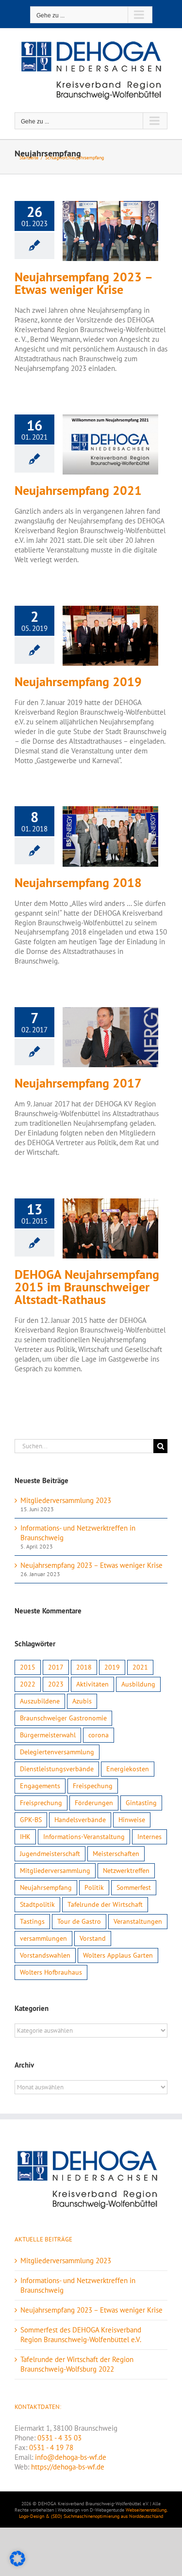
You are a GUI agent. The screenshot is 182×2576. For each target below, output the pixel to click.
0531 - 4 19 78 (51, 2447)
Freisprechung (41, 1803)
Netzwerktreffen (126, 1871)
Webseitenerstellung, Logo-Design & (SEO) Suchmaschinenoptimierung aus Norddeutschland (93, 2513)
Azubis (82, 1701)
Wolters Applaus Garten (118, 1955)
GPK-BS (31, 1820)
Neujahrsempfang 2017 (78, 1083)
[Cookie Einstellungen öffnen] (17, 2564)
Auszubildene (40, 1701)
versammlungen (43, 1938)
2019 (112, 1667)
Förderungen (94, 1803)
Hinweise (132, 1820)
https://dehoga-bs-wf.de (68, 2467)
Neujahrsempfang (46, 1887)
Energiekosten (128, 1769)
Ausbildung (138, 1684)
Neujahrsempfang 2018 (78, 883)
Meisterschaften (116, 1854)
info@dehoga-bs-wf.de (71, 2457)
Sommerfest (134, 1887)
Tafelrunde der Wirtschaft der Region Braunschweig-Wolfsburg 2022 (77, 2364)
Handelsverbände (80, 1820)
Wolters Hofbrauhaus (51, 1972)
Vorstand (93, 1938)
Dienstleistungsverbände (57, 1769)
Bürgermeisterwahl (48, 1735)
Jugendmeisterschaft (50, 1854)
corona (99, 1735)
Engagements (40, 1786)
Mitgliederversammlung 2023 (66, 1500)
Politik (94, 1887)
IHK (25, 1837)
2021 (140, 1667)
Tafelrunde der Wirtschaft (105, 1904)
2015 (28, 1667)
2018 (84, 1667)
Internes (149, 1837)
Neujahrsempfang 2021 (78, 491)
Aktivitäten (92, 1684)
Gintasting (141, 1803)
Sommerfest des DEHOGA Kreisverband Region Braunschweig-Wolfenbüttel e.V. (81, 2335)
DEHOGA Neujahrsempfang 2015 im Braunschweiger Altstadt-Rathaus (87, 1287)
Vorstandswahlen (45, 1955)
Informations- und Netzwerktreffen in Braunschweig (78, 2285)
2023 (56, 1684)
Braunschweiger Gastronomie (63, 1718)
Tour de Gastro (79, 1921)
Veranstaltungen (138, 1921)
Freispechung (93, 1786)
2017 (56, 1667)
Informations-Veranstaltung (84, 1837)
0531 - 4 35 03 (59, 2438)
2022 (28, 1684)
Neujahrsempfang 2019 (78, 682)
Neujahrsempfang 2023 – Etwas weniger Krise (83, 283)
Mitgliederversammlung (55, 1871)
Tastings (32, 1921)
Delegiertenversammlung (57, 1752)
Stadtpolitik (37, 1904)
